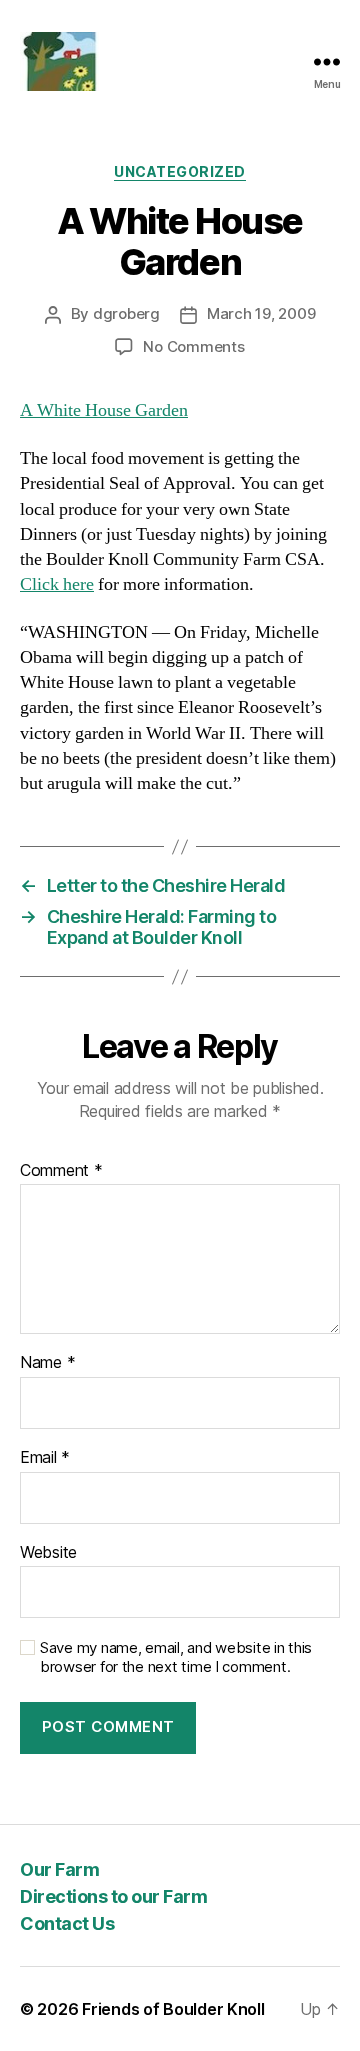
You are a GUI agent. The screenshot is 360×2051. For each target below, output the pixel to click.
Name (47, 1363)
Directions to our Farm (113, 1896)
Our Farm (59, 1869)
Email (45, 1458)
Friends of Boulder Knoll (173, 2009)
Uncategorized (180, 171)
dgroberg (126, 313)
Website (48, 1553)
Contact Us (67, 1923)
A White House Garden (104, 410)
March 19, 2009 (261, 313)
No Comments (193, 346)
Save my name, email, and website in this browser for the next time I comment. (176, 1657)
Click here (57, 584)
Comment (61, 1171)
